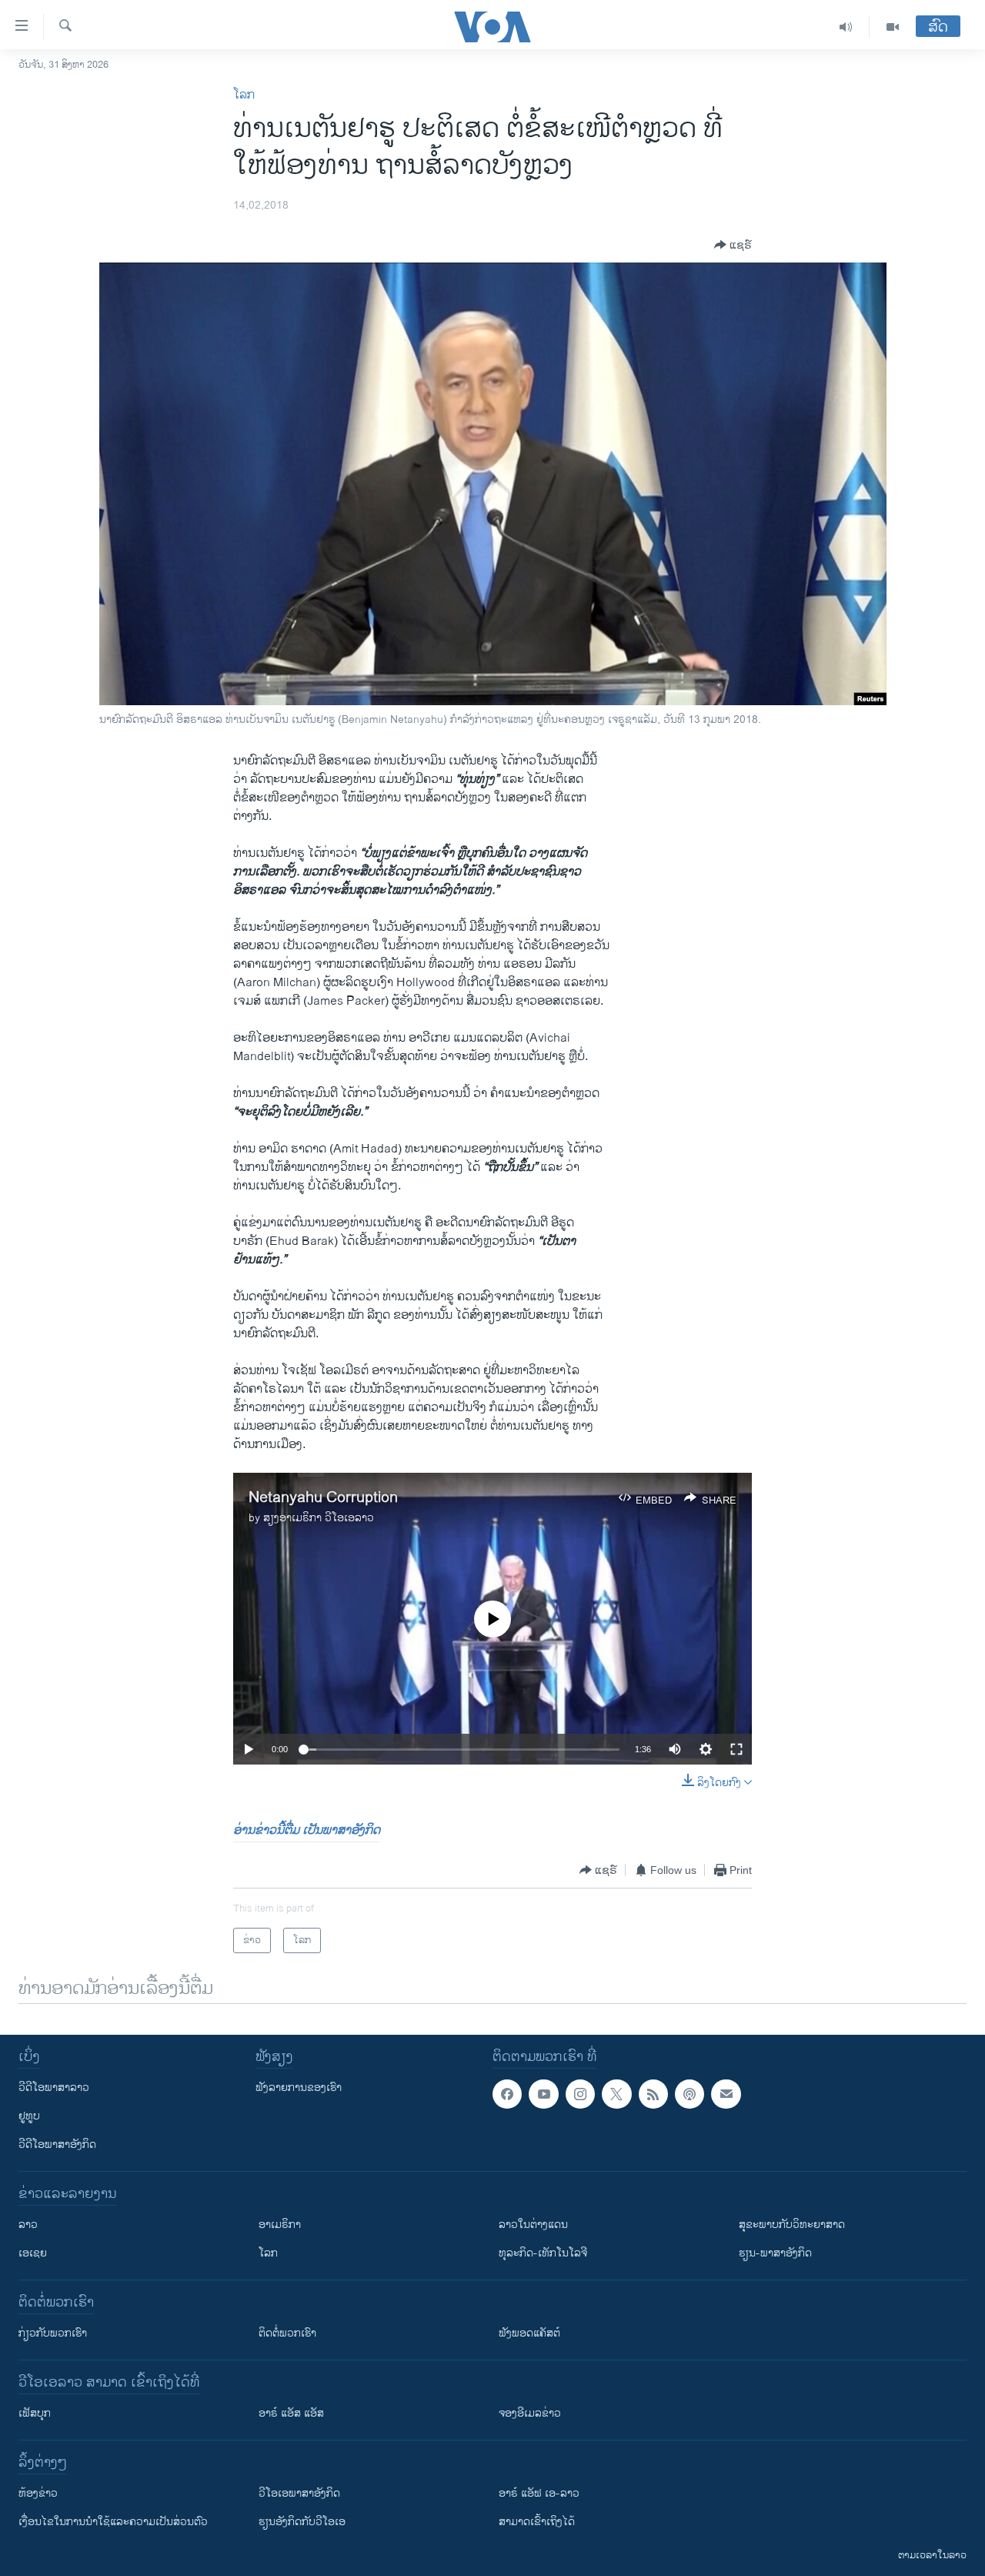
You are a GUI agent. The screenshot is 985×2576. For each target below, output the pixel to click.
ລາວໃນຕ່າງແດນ (533, 2225)
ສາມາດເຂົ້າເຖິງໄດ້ (537, 2522)
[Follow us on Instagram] (580, 2094)
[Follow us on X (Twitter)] (616, 2094)
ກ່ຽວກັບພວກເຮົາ (53, 2333)
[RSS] (653, 2094)
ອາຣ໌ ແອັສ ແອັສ (291, 2413)
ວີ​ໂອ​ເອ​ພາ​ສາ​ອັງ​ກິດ (299, 2493)
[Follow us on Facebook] (507, 2094)
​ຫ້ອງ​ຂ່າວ (38, 2493)
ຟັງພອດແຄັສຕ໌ (529, 2333)
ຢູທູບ (29, 2116)
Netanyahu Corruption (323, 1498)
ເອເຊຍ (33, 2253)
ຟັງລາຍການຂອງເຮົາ (299, 2088)
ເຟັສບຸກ (35, 2413)
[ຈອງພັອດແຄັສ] (726, 2094)
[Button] (733, 245)
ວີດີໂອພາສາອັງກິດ (57, 2144)
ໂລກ (244, 95)
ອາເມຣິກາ (280, 2225)
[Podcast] (689, 2094)
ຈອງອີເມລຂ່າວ (530, 2413)
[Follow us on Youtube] (543, 2094)
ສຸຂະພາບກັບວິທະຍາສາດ (792, 2225)
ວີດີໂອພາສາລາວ (54, 2088)
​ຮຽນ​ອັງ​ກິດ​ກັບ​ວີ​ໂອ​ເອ (302, 2522)
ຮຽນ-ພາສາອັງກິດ (775, 2253)
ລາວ (28, 2225)
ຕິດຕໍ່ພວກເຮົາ (287, 2333)
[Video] (893, 27)
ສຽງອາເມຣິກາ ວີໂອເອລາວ (319, 1518)
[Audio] (846, 27)
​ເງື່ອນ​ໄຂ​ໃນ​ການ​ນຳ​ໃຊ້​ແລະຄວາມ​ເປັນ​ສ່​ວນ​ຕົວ (113, 2522)
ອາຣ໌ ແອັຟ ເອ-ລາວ (539, 2493)
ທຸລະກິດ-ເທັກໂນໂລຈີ (543, 2253)
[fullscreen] (736, 1749)
